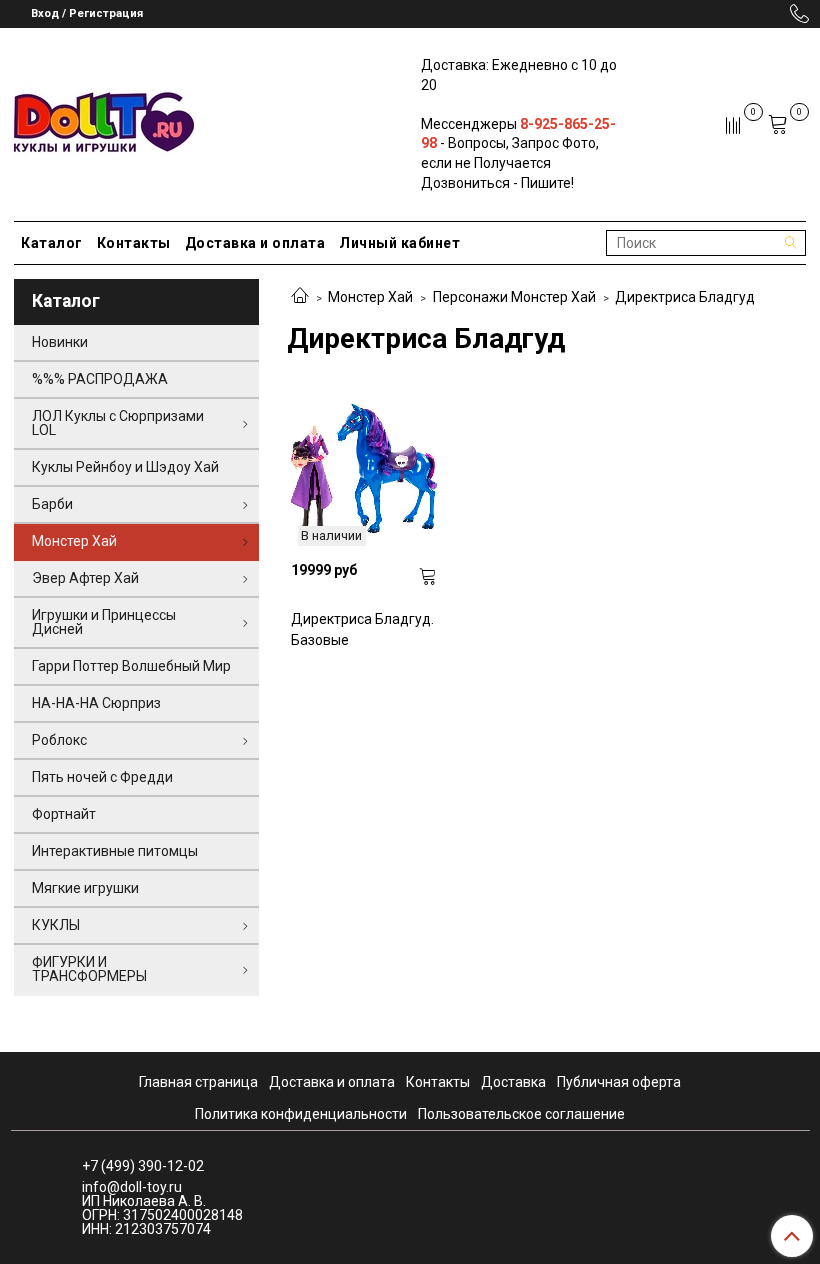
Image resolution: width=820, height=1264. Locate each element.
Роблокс (59, 740)
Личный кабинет (399, 243)
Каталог (52, 243)
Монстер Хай (370, 297)
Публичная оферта (619, 1082)
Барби (52, 504)
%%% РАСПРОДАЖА (100, 379)
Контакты (134, 243)
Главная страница (198, 1082)
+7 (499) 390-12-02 (143, 1166)
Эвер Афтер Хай (85, 578)
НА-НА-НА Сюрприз (96, 703)
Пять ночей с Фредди (102, 777)
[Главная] (300, 297)
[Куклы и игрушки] (104, 120)
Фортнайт (64, 814)
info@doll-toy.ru (132, 1187)
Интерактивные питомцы (115, 851)
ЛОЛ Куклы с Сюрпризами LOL (118, 423)
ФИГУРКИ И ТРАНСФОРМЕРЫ (89, 969)
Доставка (513, 1082)
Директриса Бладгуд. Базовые (362, 629)
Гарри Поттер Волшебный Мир (131, 666)
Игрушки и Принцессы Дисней (104, 622)
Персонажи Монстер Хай (514, 297)
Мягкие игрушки (85, 888)
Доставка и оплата (255, 243)
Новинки (60, 342)
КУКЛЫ (56, 925)
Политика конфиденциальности (301, 1114)
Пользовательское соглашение (521, 1114)
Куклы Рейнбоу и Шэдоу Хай (125, 467)
